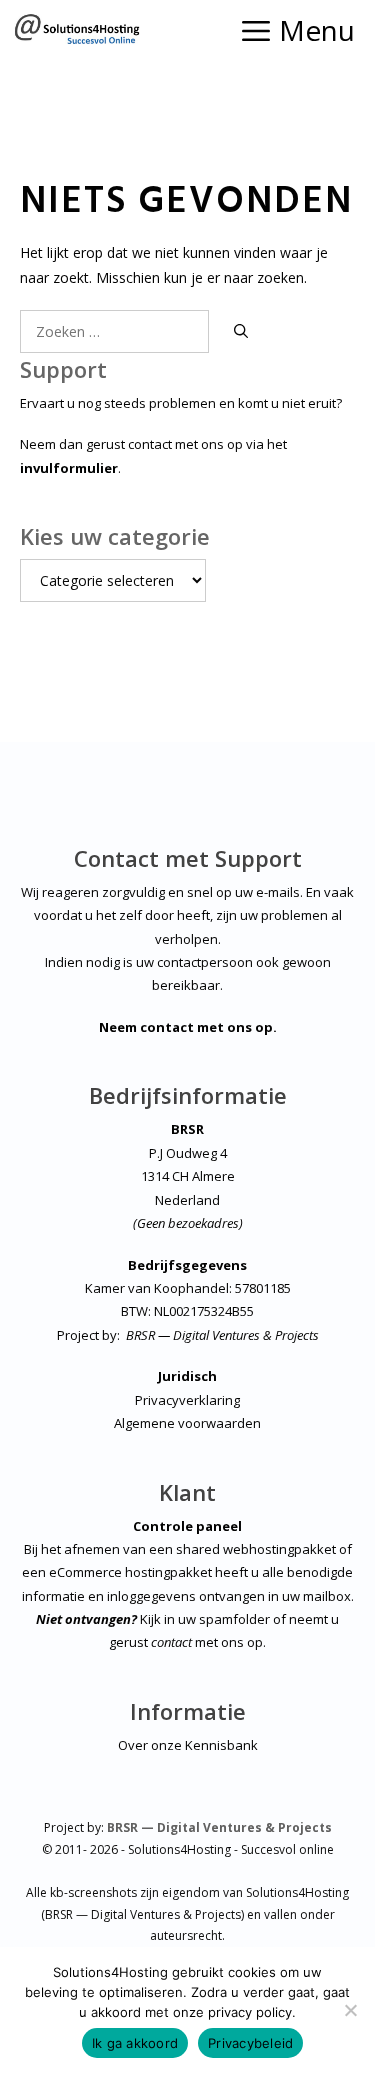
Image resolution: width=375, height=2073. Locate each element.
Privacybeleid (250, 2043)
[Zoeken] (241, 331)
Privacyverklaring (187, 1400)
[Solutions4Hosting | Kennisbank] (76, 30)
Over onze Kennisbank (188, 1745)
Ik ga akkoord (135, 2043)
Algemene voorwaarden (187, 1423)
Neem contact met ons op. (188, 1027)
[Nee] (350, 2010)
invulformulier (69, 468)
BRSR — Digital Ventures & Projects (222, 1335)
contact (171, 1642)
